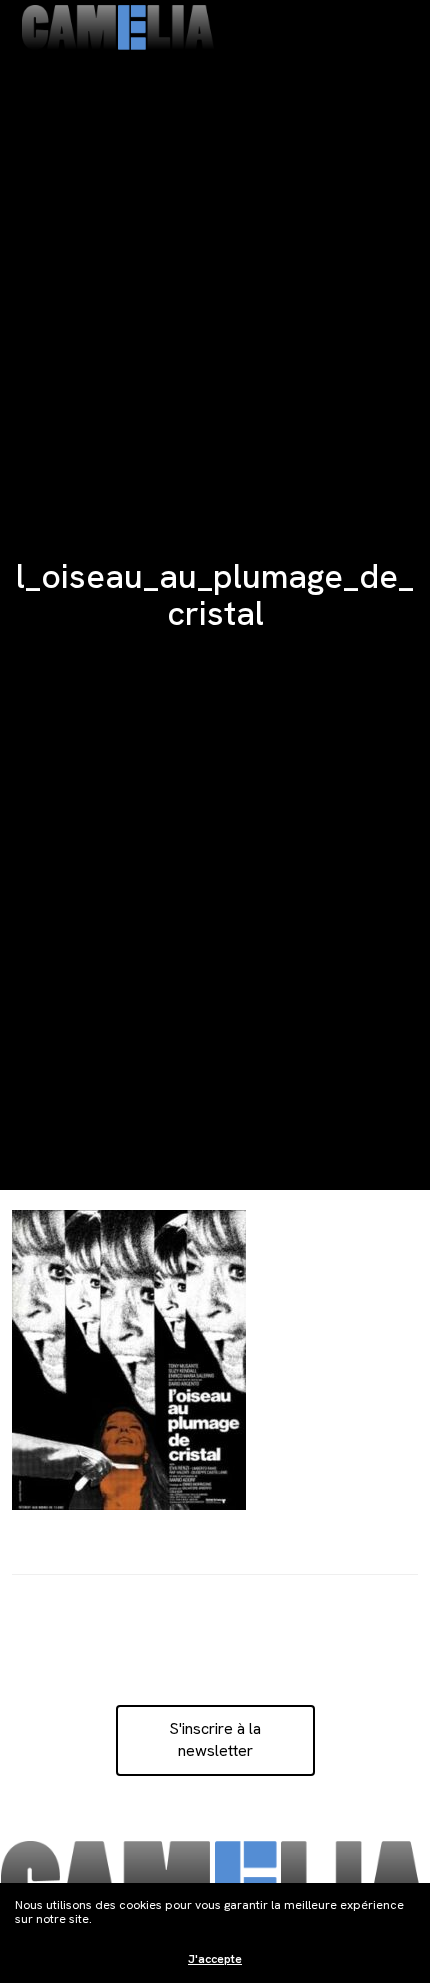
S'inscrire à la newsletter (215, 1739)
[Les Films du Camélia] (118, 27)
